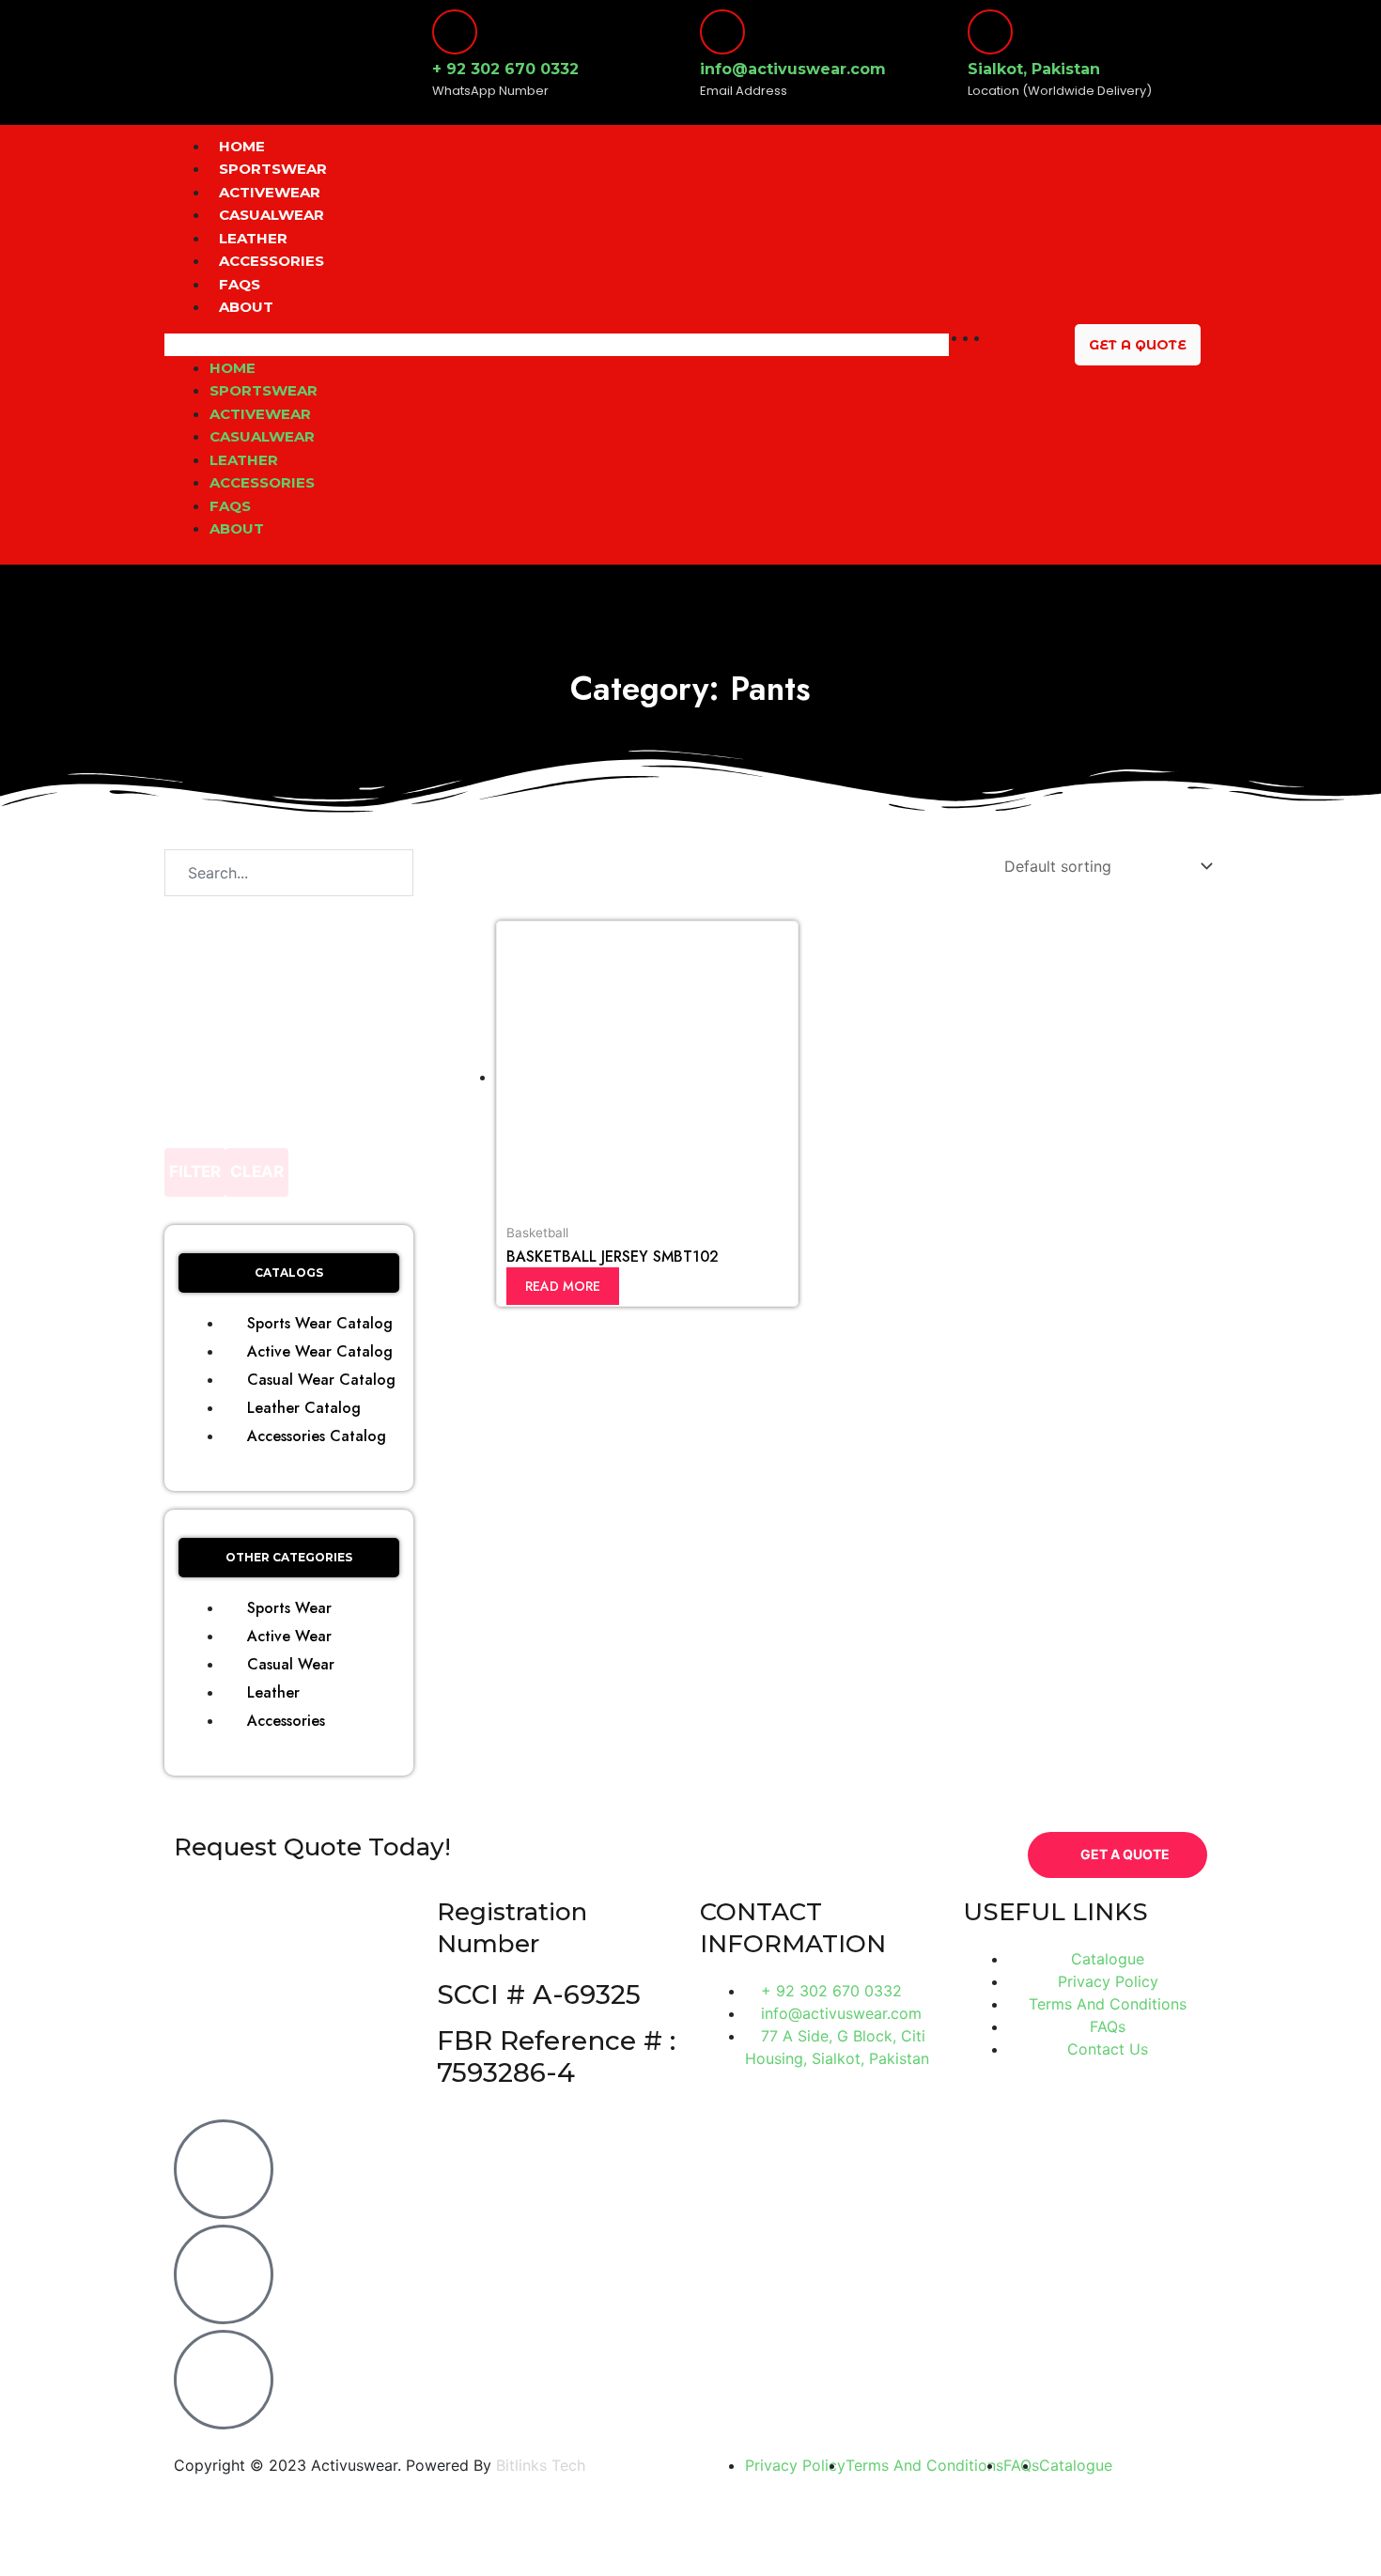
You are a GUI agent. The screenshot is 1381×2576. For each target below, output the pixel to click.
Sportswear (273, 169)
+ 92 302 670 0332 (505, 69)
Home (242, 146)
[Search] (370, 873)
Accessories (272, 261)
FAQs (240, 284)
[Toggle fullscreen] (197, 2527)
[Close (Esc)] (38, 2527)
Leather (253, 238)
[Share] (117, 2527)
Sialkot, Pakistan (1034, 69)
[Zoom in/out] (277, 2527)
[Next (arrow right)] (117, 2560)
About (246, 307)
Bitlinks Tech (541, 2465)
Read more (563, 1286)
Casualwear (272, 215)
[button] (557, 345)
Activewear (270, 192)
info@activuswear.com (793, 69)
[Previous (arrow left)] (38, 2560)
